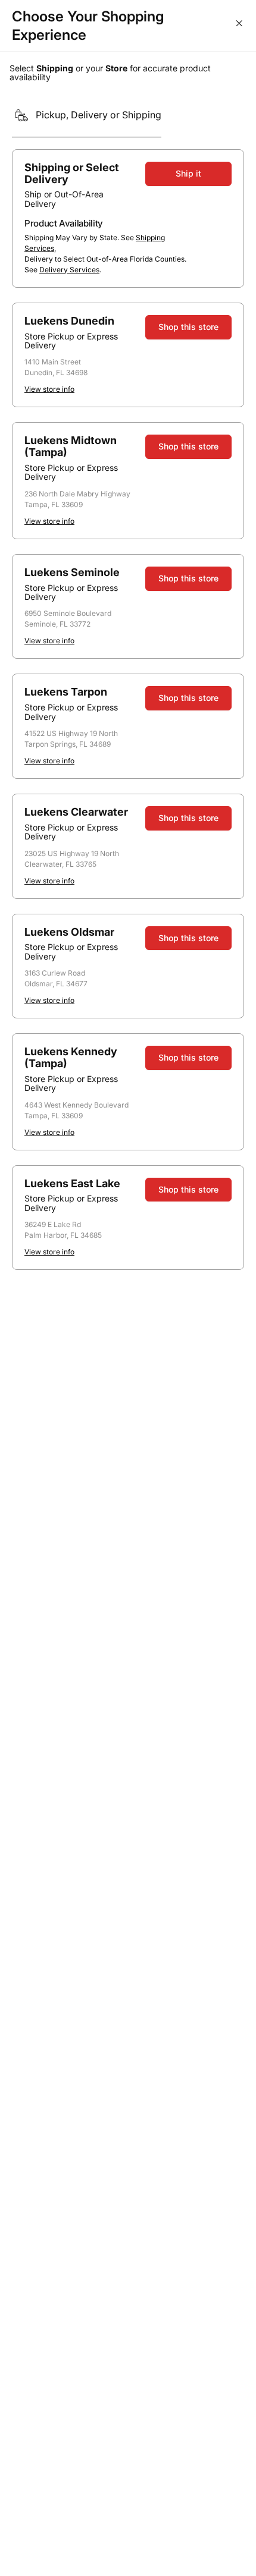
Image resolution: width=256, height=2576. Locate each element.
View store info (49, 389)
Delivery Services (69, 270)
